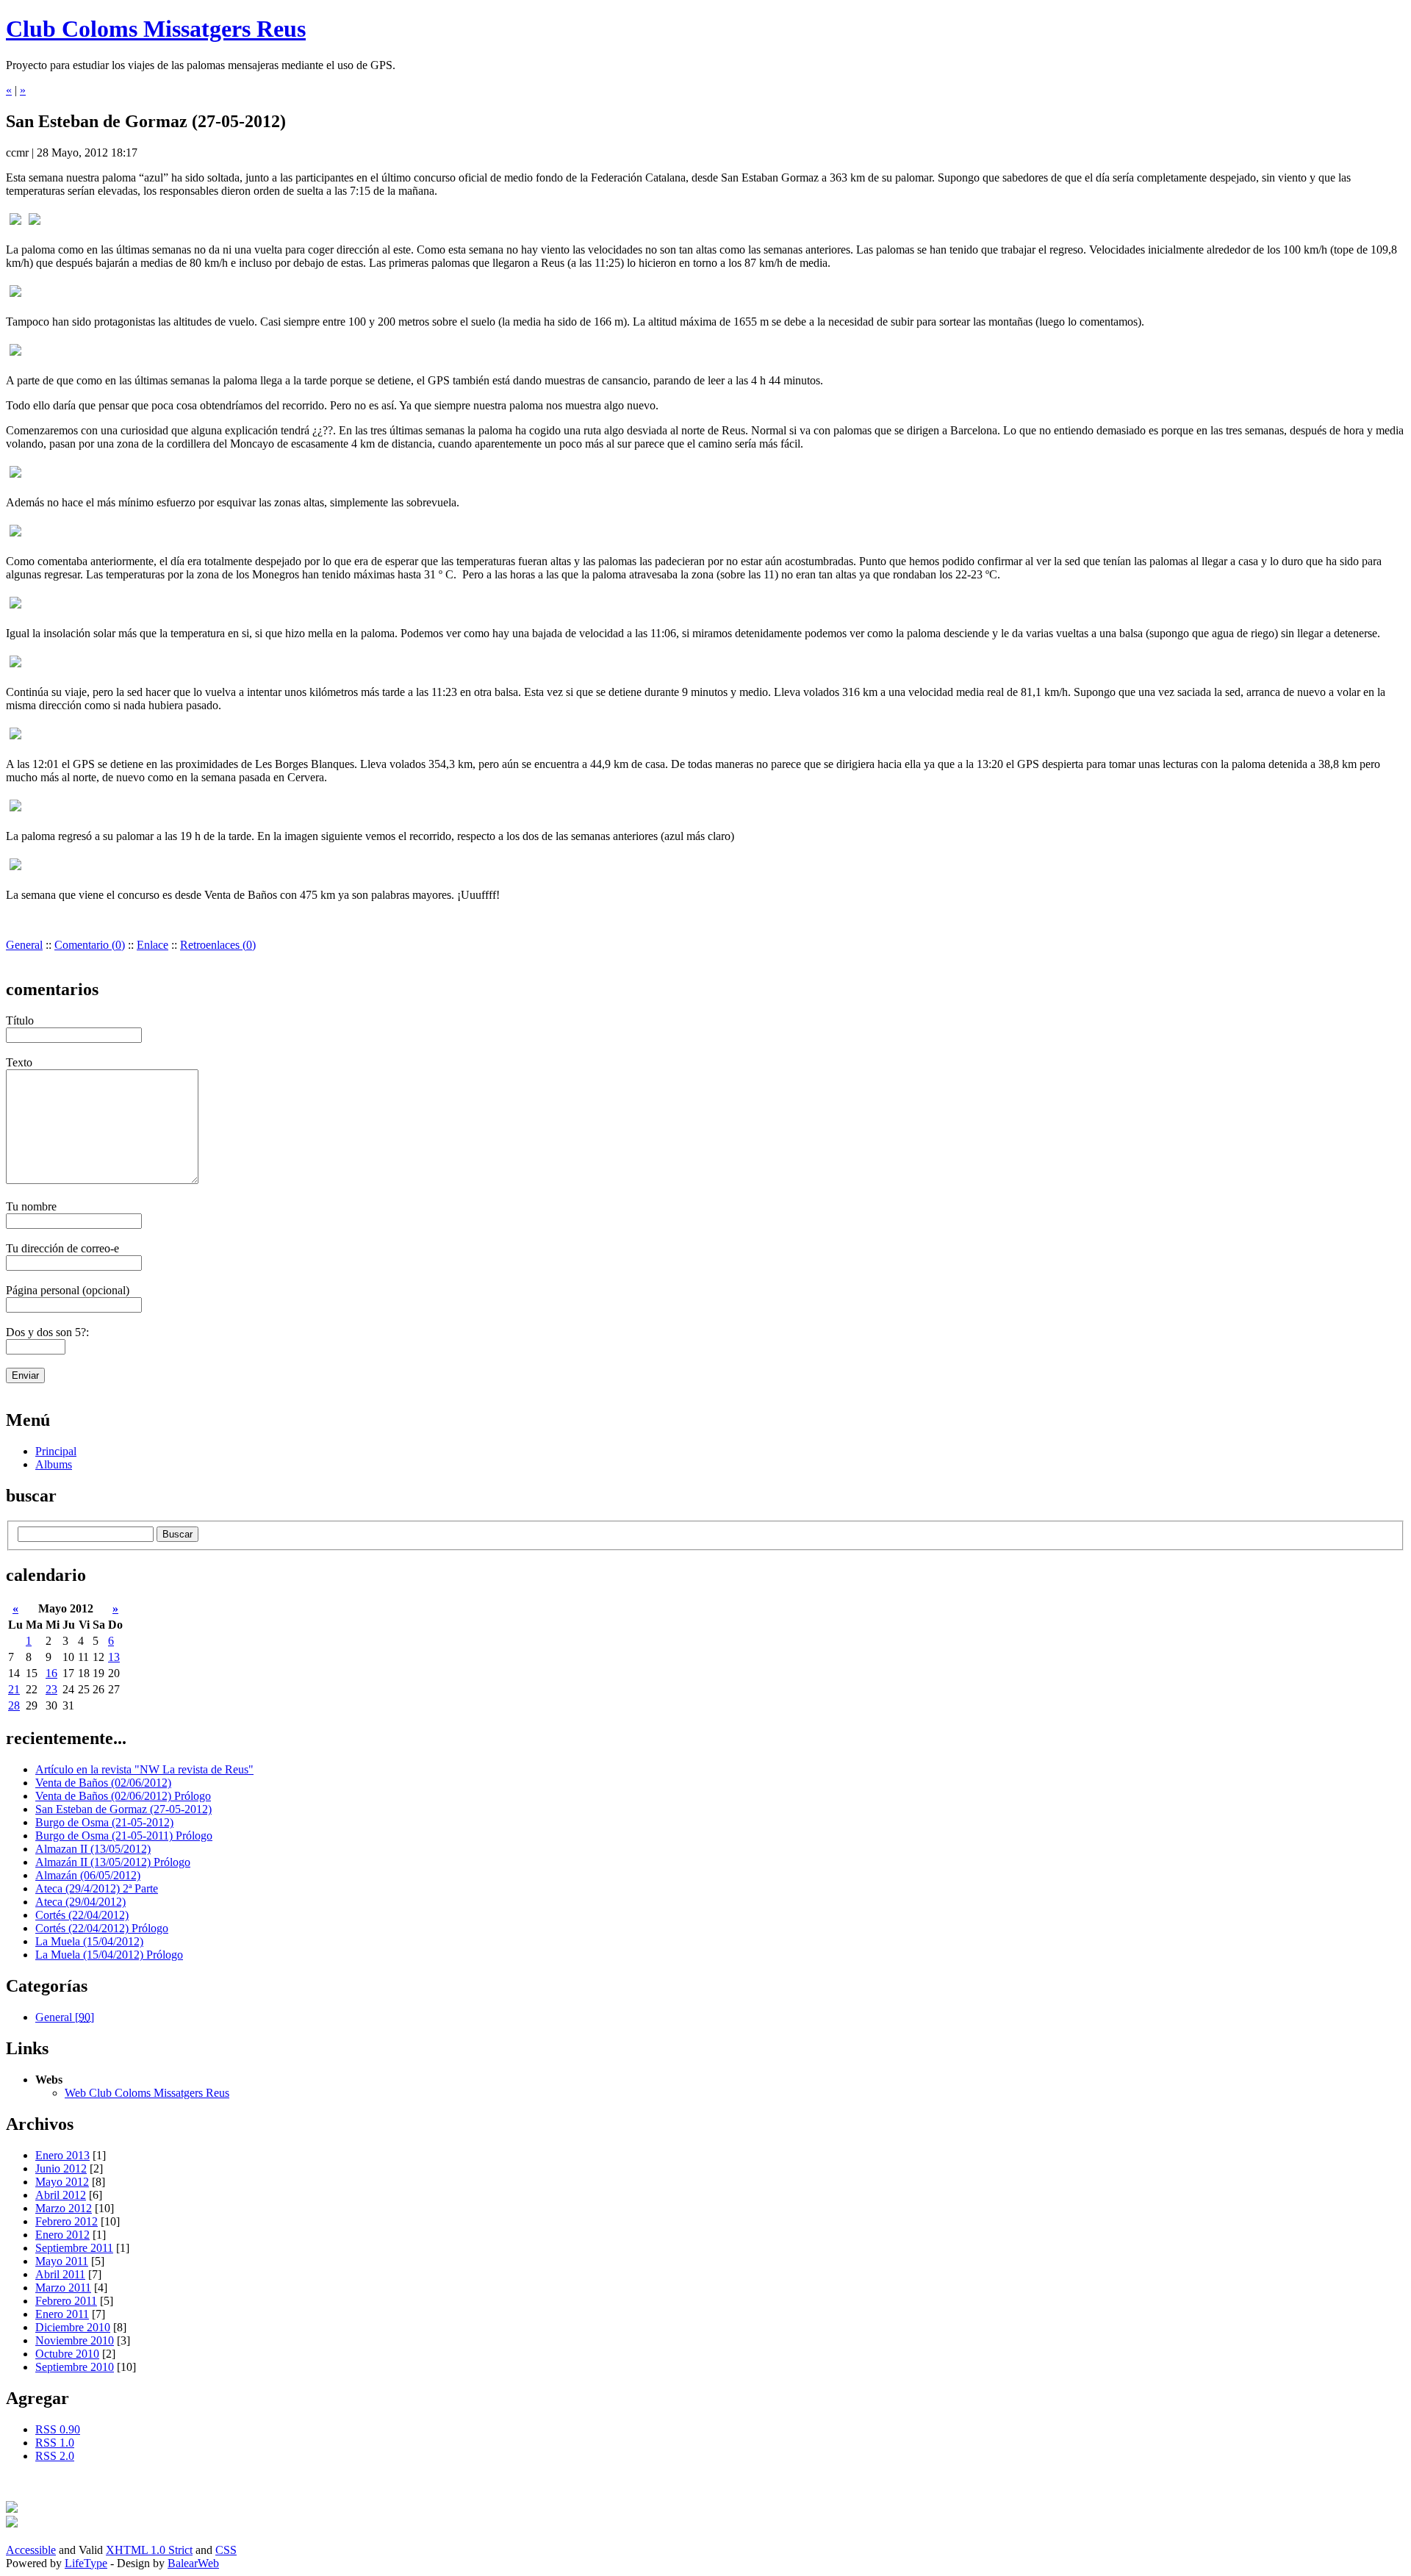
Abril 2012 (61, 2195)
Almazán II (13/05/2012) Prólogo (113, 1862)
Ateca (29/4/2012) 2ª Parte (97, 1888)
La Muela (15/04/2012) (89, 1941)
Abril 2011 (60, 2274)
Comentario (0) (90, 945)
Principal (56, 1451)
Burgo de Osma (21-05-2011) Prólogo (124, 1836)
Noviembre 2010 (75, 2340)
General (24, 945)
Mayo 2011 (62, 2261)
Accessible (31, 2550)
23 (51, 1689)
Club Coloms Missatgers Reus (156, 29)
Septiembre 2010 (75, 2367)
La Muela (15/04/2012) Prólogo (109, 1955)
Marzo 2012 (64, 2208)
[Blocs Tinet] (12, 2509)
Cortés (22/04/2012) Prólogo (102, 1928)
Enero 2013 (62, 2155)
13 (114, 1657)
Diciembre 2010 (73, 2327)
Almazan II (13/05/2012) (93, 1849)
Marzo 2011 (63, 2288)
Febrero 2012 (67, 2221)
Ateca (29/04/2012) (80, 1902)
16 (51, 1673)
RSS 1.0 (55, 2443)
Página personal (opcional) (68, 1290)
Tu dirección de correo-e (62, 1248)
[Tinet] (12, 2523)
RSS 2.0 (55, 2456)
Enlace (152, 945)
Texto (19, 1062)
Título (20, 1020)
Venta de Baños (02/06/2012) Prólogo (123, 1796)
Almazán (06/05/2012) (88, 1875)
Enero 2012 (62, 2235)
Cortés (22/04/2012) (82, 1915)
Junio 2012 (61, 2168)
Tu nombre (31, 1206)
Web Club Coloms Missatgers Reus (147, 2093)
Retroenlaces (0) (218, 945)
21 (14, 1689)
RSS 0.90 (58, 2429)
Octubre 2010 (67, 2354)
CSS (226, 2550)
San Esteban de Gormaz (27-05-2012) (123, 1809)
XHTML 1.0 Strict (149, 2550)
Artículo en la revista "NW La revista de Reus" (144, 1769)
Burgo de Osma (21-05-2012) (104, 1822)
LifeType (86, 2563)
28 (14, 1705)
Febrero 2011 (66, 2301)
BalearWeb (193, 2563)
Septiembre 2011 (74, 2248)
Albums (54, 1464)
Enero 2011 (62, 2314)
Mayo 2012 (62, 2182)
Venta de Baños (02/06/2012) (103, 1783)
